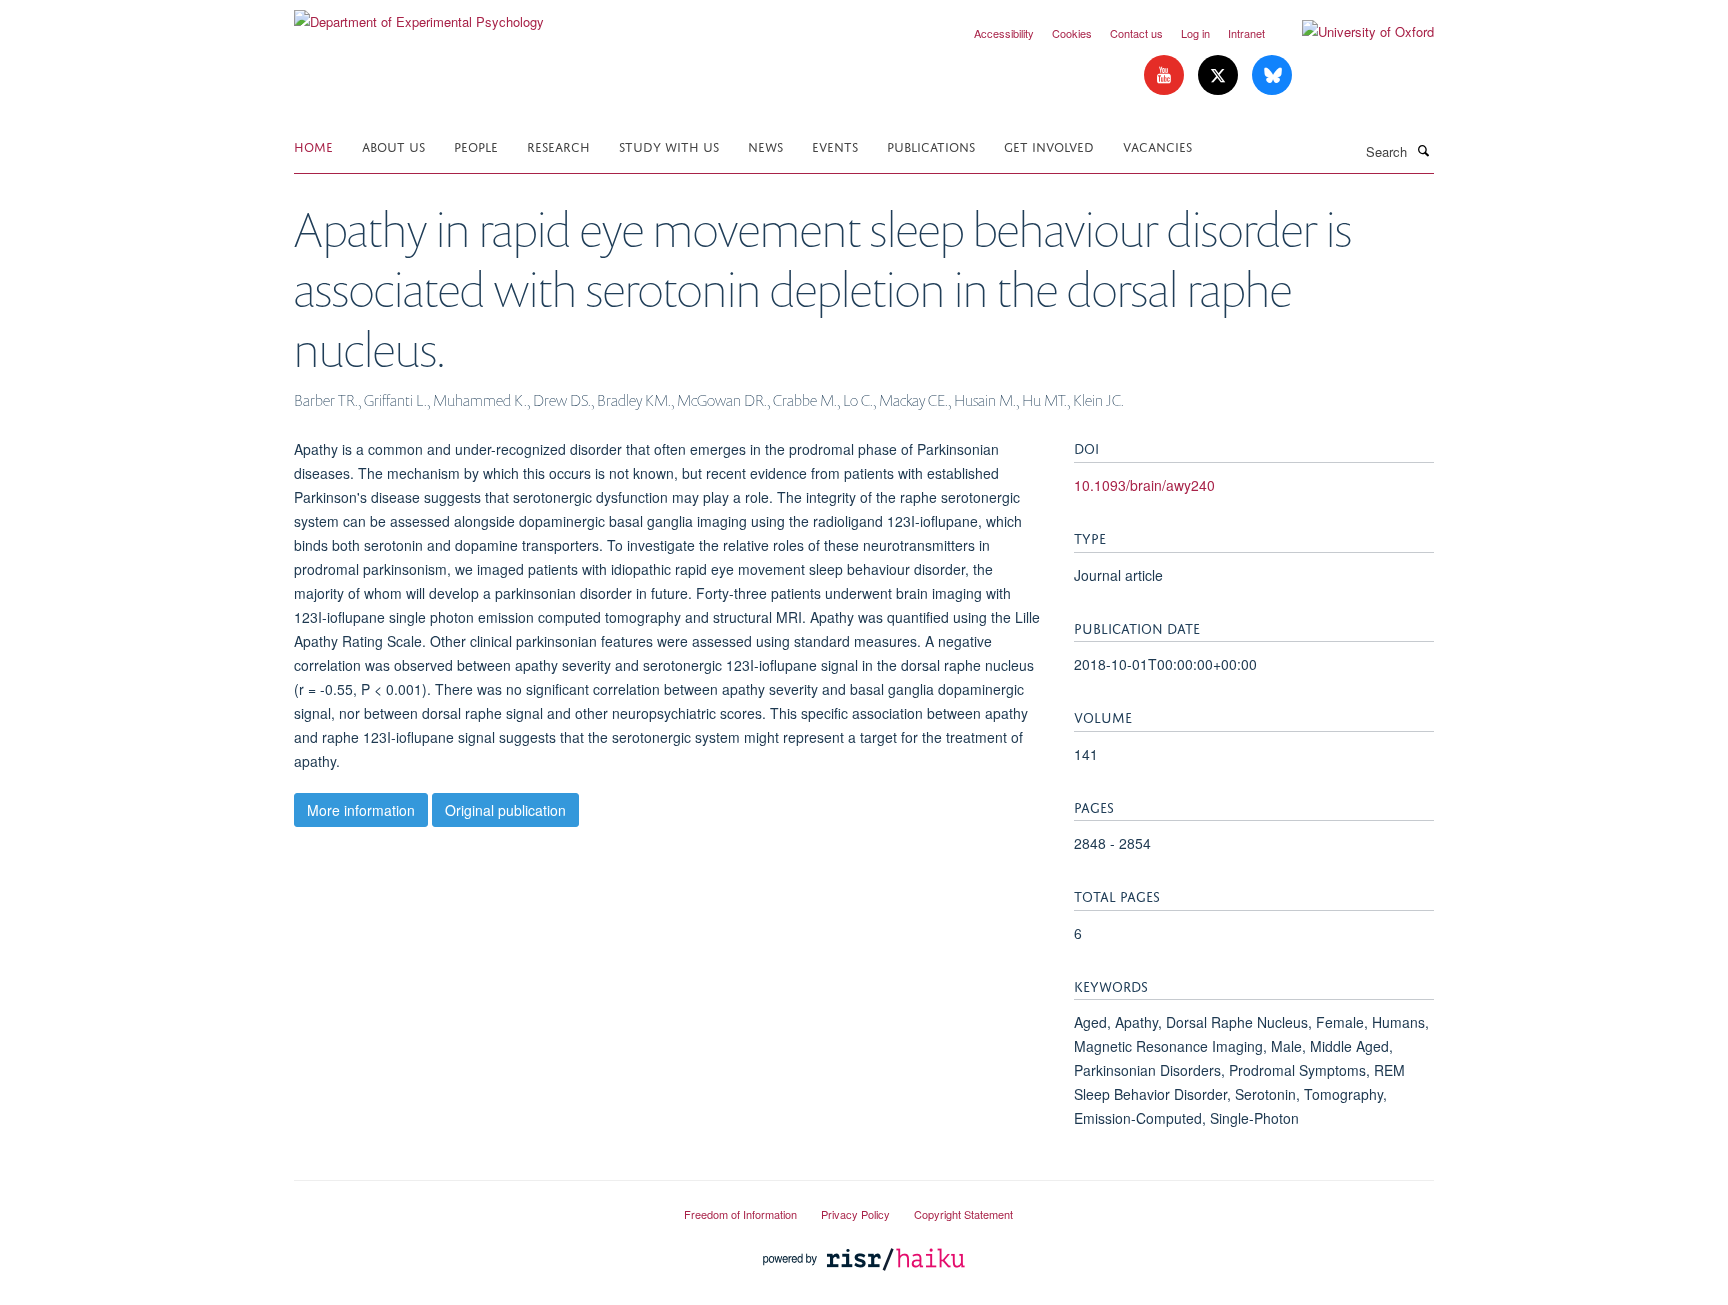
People (476, 145)
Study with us (669, 145)
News (765, 145)
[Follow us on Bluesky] (1272, 75)
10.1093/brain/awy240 (1144, 485)
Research (558, 145)
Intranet (1246, 33)
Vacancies (1157, 145)
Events (835, 145)
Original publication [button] (505, 810)
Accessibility (1004, 33)
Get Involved (1049, 145)
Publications (931, 145)
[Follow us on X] (1220, 75)
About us (393, 145)
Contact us (1136, 33)
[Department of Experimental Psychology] (419, 14)
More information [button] (361, 810)
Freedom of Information (740, 1214)
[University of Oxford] (1353, 32)
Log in (1195, 33)
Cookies (1072, 33)
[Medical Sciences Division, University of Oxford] (474, 1206)
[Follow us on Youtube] (1166, 75)
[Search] (1423, 150)
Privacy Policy (855, 1214)
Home (313, 145)
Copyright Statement (963, 1214)
